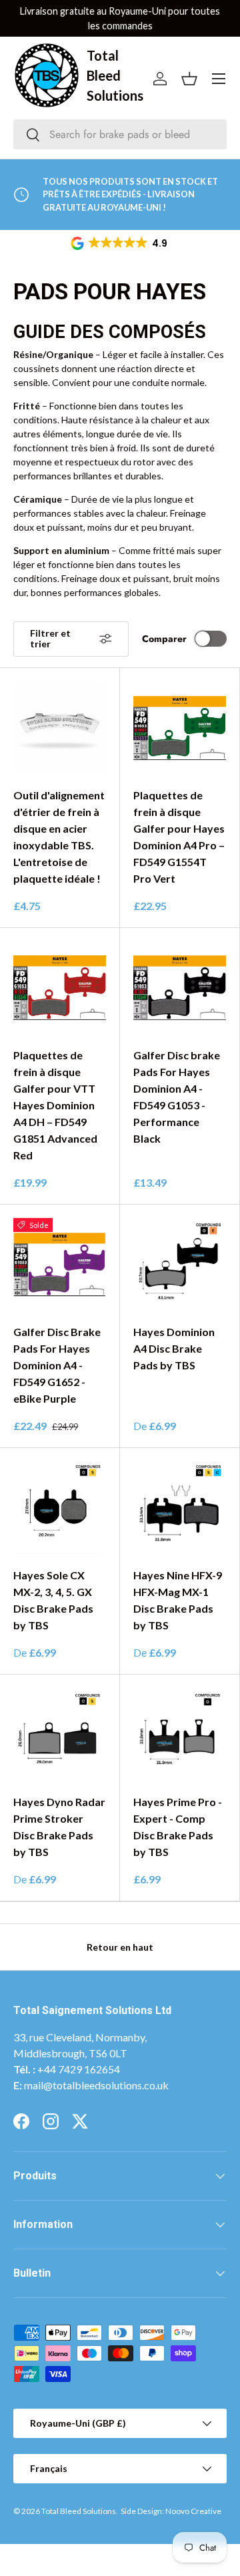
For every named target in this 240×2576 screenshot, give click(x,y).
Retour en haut (120, 1947)
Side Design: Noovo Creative (171, 2511)
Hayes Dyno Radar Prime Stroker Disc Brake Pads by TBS (59, 1827)
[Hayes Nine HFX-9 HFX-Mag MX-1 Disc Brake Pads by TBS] (180, 1508)
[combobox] (120, 134)
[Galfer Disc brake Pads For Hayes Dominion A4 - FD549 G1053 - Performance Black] (180, 988)
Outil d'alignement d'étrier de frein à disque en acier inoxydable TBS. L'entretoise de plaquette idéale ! (59, 837)
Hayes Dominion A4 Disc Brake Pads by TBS (174, 1348)
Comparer (164, 639)
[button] (120, 243)
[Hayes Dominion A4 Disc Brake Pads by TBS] (180, 1264)
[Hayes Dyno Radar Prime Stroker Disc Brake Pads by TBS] (60, 1734)
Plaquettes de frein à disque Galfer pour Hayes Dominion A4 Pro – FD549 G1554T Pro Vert (179, 837)
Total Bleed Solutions (79, 2511)
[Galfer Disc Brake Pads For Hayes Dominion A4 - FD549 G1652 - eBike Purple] (60, 1264)
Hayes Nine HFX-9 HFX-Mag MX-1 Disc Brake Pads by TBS (178, 1600)
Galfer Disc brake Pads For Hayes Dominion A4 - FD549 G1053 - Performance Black (177, 1097)
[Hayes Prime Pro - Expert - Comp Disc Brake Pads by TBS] (180, 1734)
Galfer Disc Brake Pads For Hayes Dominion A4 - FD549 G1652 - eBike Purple (57, 1365)
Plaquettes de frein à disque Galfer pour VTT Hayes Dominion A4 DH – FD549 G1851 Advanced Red (55, 1105)
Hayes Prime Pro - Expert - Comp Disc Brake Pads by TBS (178, 1827)
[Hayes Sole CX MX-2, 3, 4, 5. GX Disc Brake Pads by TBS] (60, 1508)
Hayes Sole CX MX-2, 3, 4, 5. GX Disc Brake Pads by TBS (53, 1600)
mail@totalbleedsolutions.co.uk (96, 2085)
